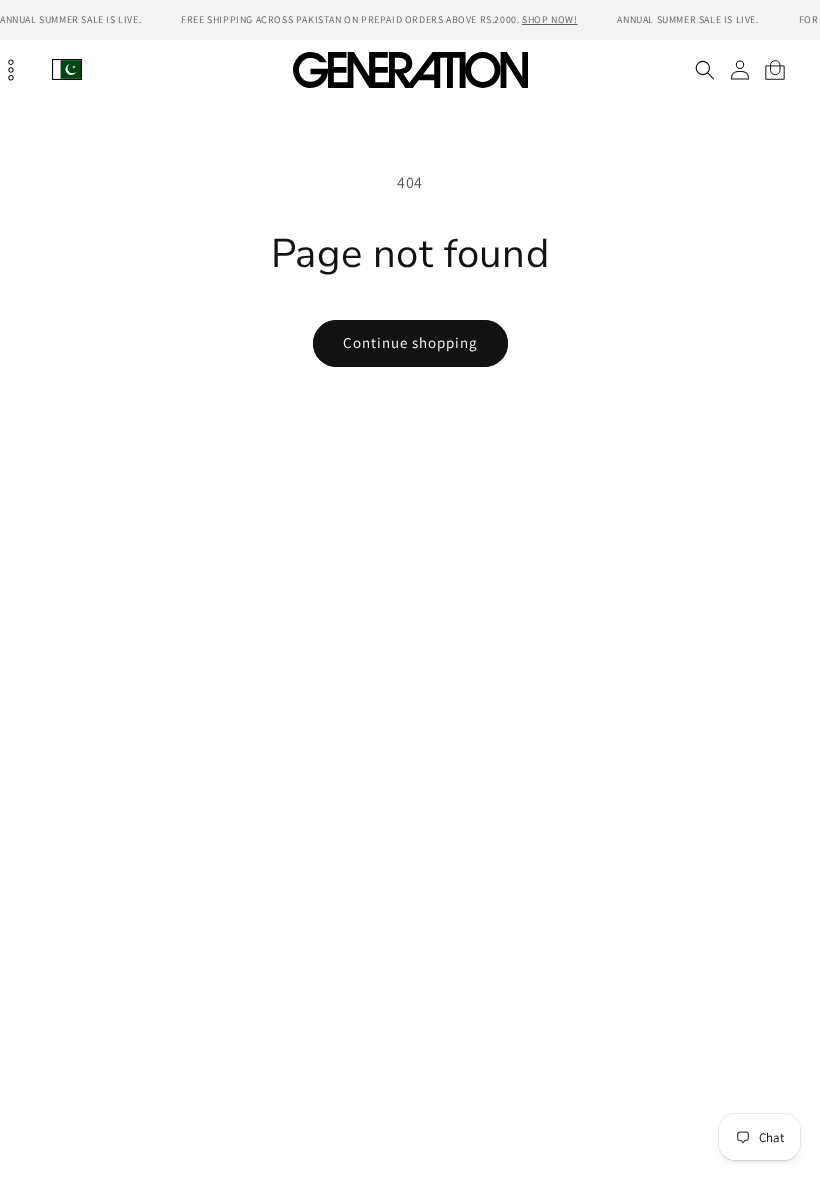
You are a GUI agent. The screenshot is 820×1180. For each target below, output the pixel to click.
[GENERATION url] (410, 69)
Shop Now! (549, 19)
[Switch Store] (67, 69)
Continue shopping (410, 342)
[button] (704, 70)
